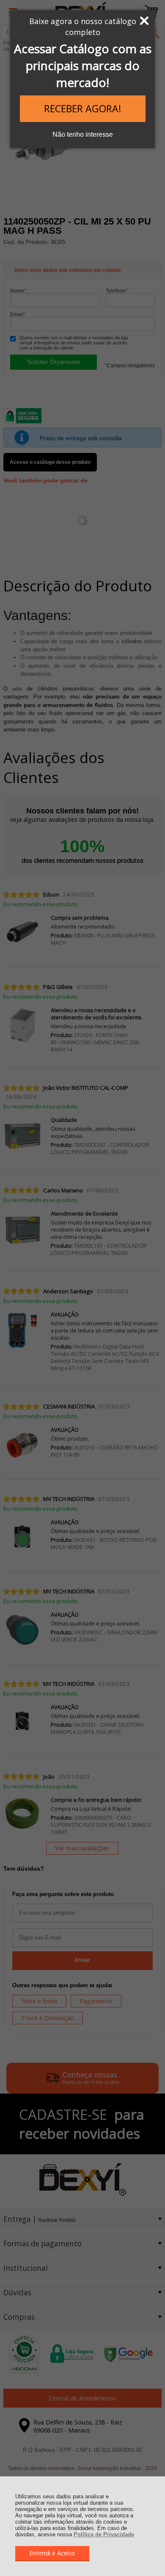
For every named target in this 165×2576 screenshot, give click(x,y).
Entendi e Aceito (52, 2553)
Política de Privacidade (104, 2534)
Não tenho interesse (83, 134)
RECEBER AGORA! (83, 108)
